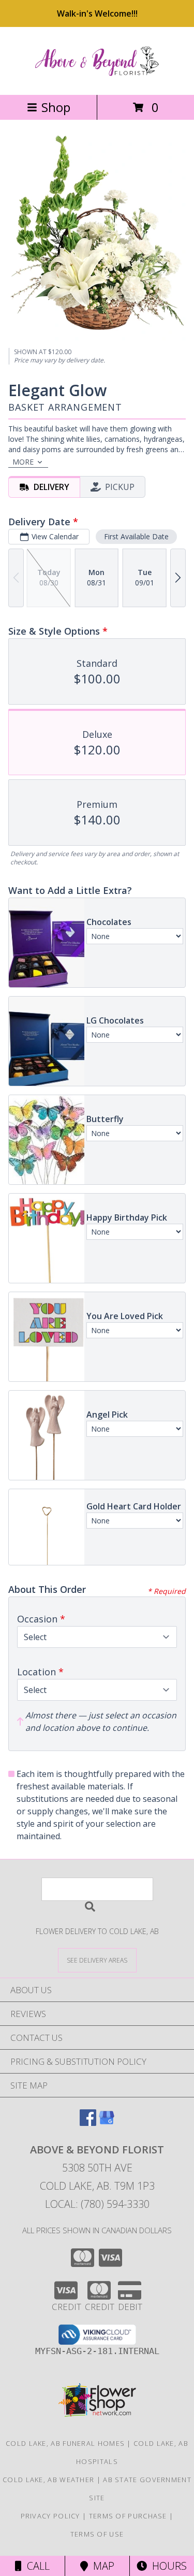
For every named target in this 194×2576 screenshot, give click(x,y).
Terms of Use (97, 2534)
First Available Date (136, 536)
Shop (56, 107)
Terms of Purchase (128, 2516)
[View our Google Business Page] (107, 2123)
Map (101, 2566)
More (23, 462)
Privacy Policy (50, 2516)
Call (36, 2566)
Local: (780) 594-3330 (97, 2204)
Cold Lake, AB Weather (48, 2480)
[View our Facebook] (88, 2123)
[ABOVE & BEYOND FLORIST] (97, 80)
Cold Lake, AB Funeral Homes (65, 2443)
